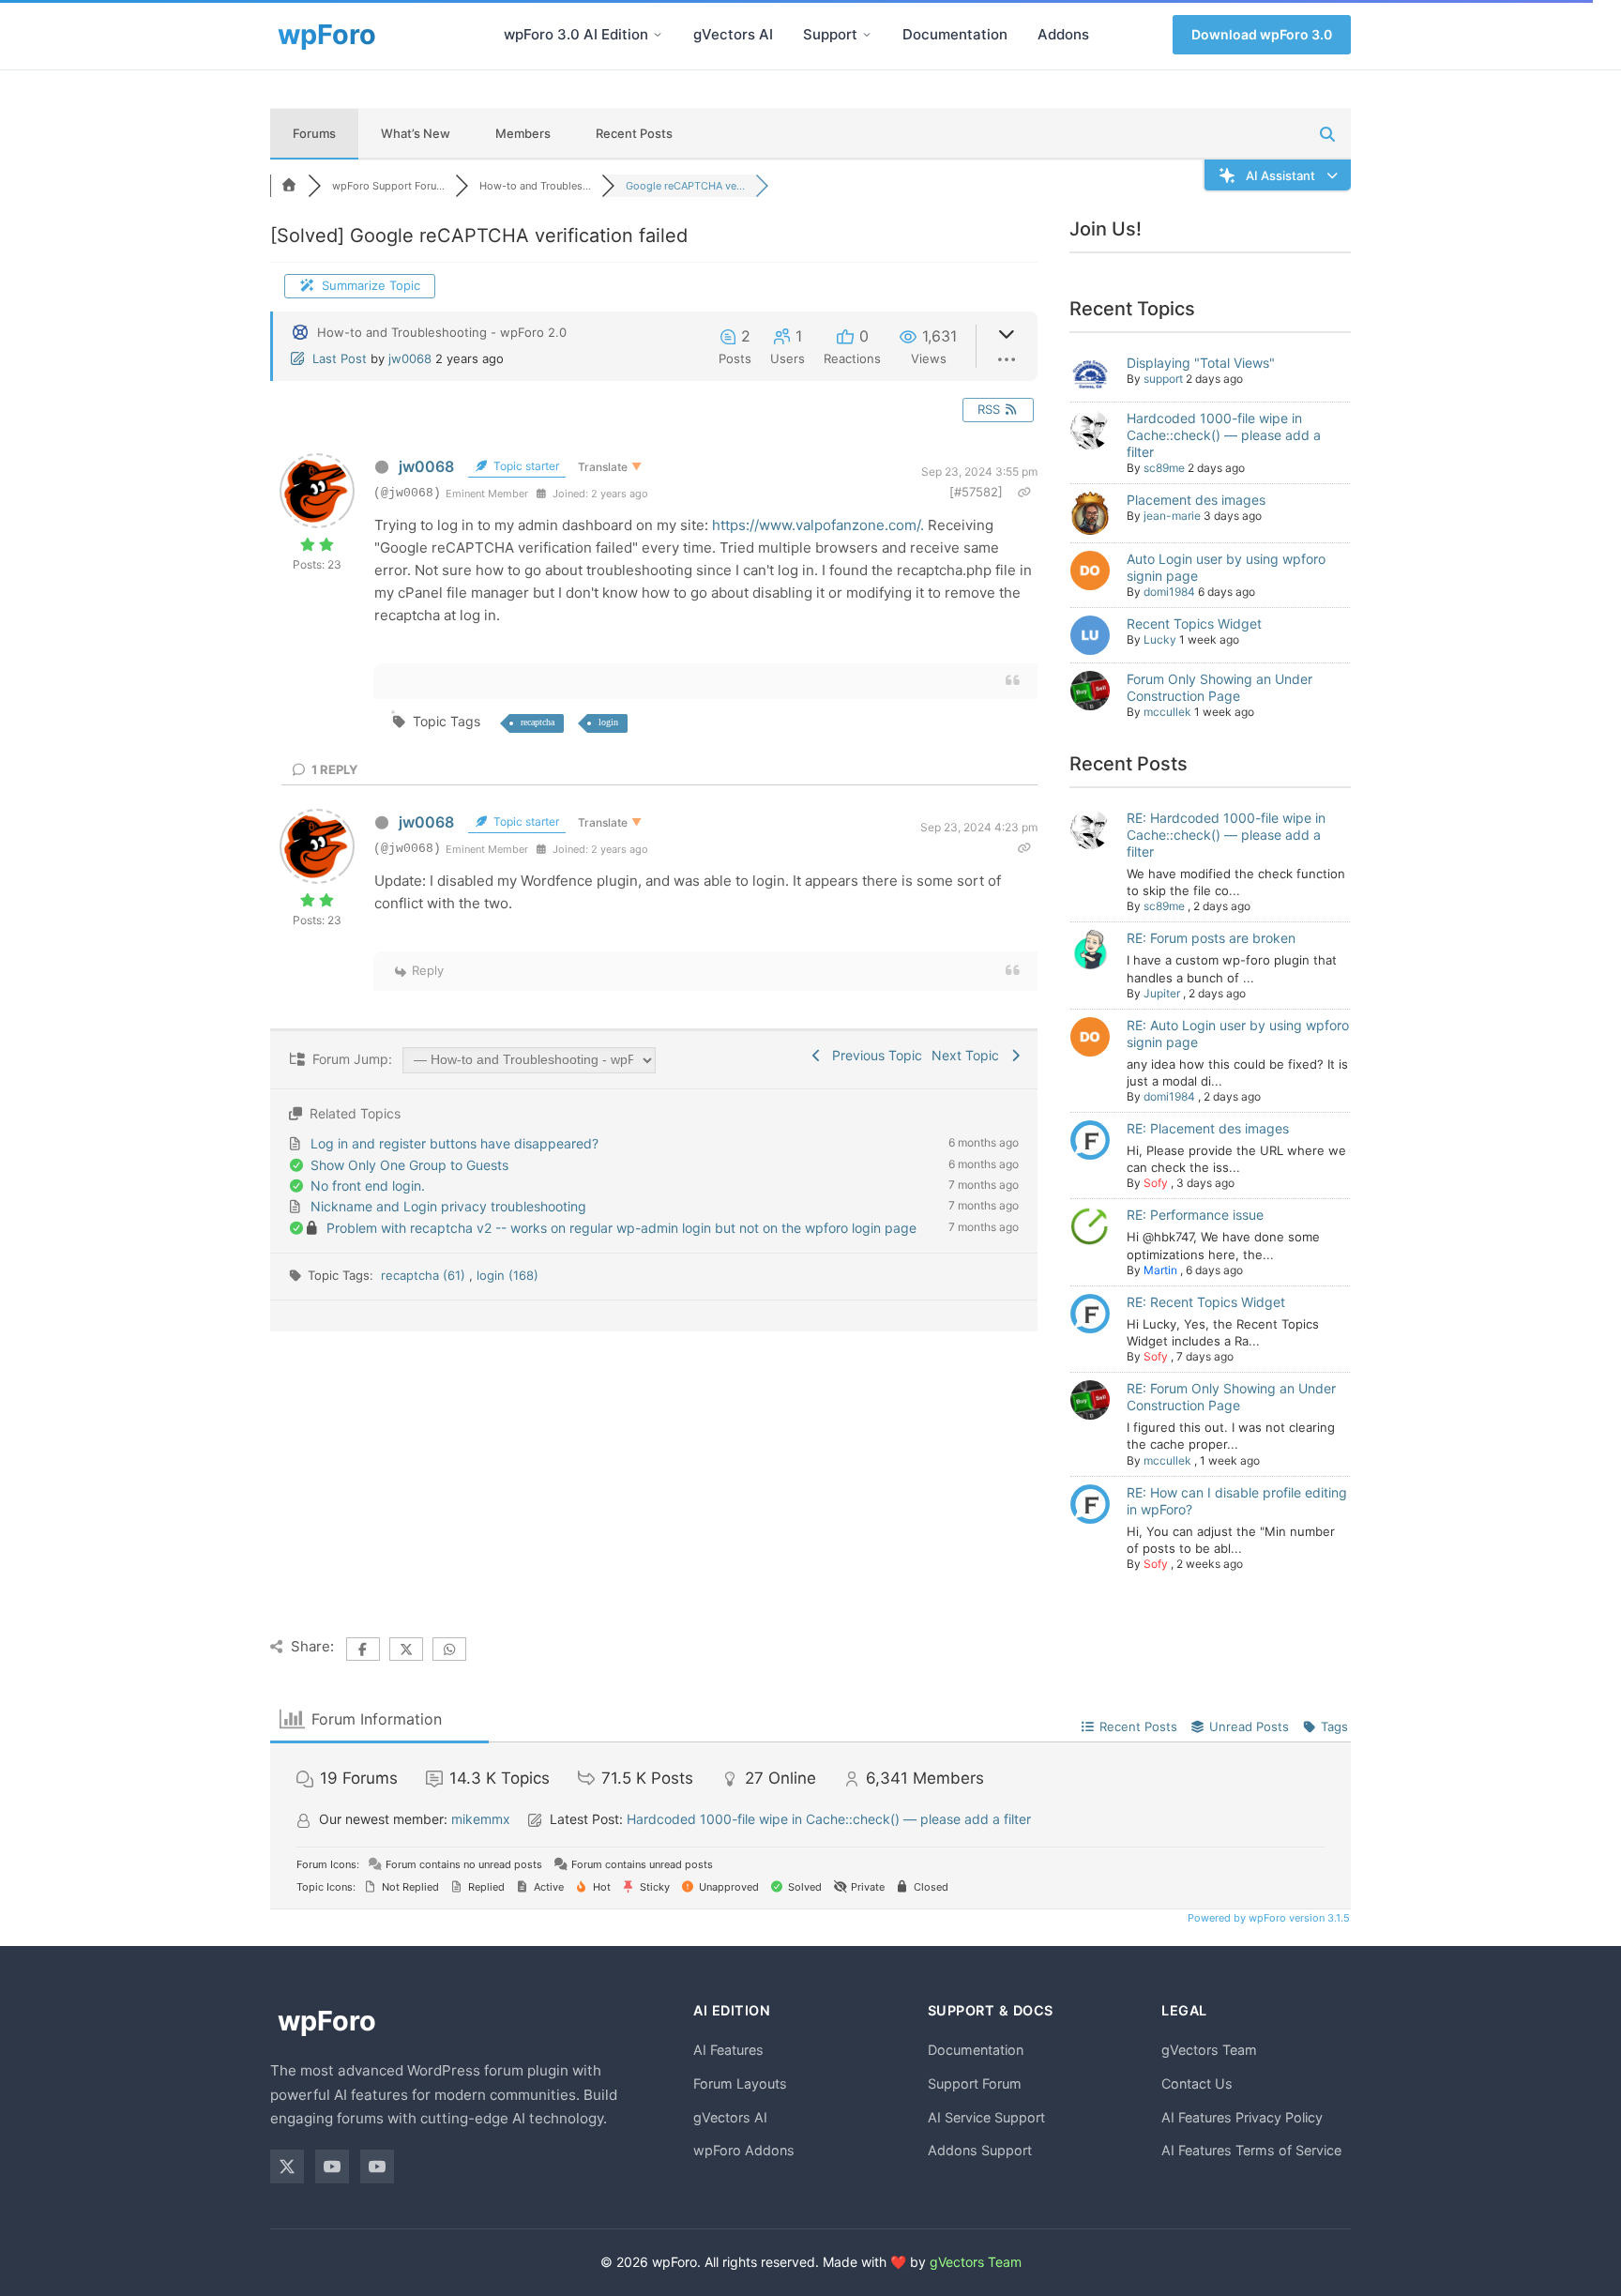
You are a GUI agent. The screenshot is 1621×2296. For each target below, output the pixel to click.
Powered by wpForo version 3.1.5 (1267, 1918)
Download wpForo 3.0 (1262, 34)
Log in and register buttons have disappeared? (454, 1143)
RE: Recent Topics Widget (1206, 1302)
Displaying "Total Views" (1201, 363)
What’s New (416, 133)
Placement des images (1196, 500)
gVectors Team (1209, 2050)
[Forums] (289, 186)
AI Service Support (986, 2117)
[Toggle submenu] (658, 35)
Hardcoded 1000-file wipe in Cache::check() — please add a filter (1224, 435)
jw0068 (410, 358)
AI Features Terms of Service (1251, 2150)
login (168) (508, 1275)
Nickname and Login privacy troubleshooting (448, 1206)
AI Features (728, 2050)
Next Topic (969, 1055)
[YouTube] (332, 2167)
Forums (314, 133)
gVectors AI (733, 34)
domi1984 (1169, 592)
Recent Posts (634, 133)
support (1163, 379)
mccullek (1167, 712)
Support (830, 34)
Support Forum (975, 2083)
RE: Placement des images (1208, 1128)
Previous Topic (873, 1055)
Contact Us (1197, 2083)
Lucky (1160, 639)
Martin (1160, 1270)
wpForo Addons (744, 2150)
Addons (1063, 34)
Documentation (955, 34)
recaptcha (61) (425, 1275)
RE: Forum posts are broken (1211, 938)
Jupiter (1162, 993)
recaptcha (538, 722)
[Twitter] (287, 2167)
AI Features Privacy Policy (1242, 2117)
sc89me (1164, 468)
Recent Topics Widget (1194, 623)
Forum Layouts (740, 2083)
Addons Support (980, 2150)
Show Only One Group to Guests (409, 1165)
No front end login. (368, 1186)
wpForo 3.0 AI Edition (576, 34)
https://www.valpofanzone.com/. (818, 525)
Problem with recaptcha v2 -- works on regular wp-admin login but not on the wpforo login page (621, 1228)
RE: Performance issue (1195, 1215)
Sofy (1156, 1183)
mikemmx (481, 1819)
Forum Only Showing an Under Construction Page (1220, 687)
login (608, 722)
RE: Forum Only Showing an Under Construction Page (1231, 1397)
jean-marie (1172, 516)
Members (523, 133)
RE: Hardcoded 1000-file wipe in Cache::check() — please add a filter (1226, 835)
